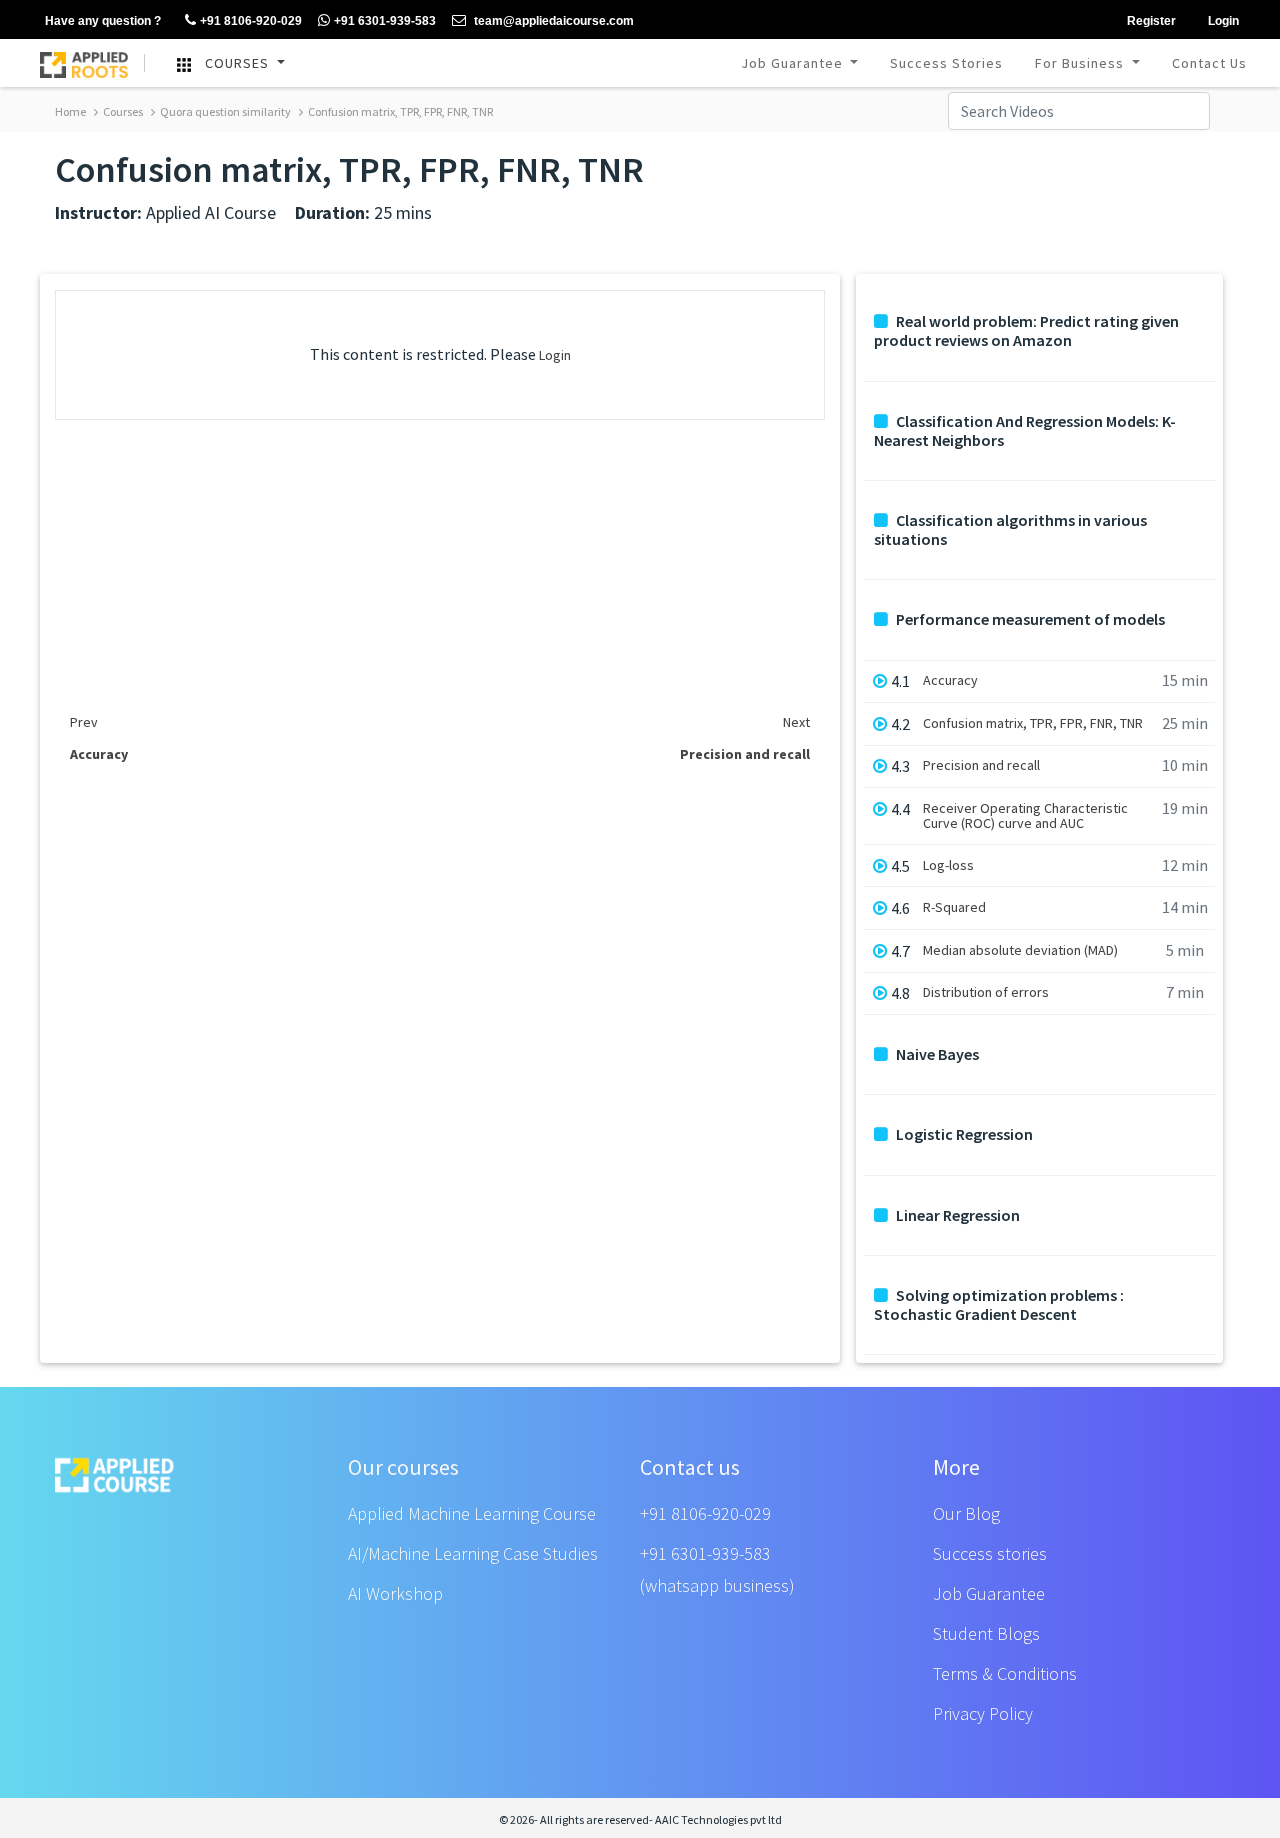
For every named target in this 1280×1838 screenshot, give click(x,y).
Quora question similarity (224, 111)
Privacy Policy (983, 1713)
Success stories (990, 1553)
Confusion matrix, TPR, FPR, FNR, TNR (399, 111)
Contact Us (1209, 63)
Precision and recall (981, 765)
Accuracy (950, 680)
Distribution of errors (986, 992)
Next (796, 722)
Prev (84, 722)
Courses (122, 111)
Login (555, 355)
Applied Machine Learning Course (472, 1513)
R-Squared (954, 907)
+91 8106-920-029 (705, 1513)
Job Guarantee (794, 63)
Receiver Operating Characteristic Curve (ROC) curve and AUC (1025, 816)
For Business (1081, 63)
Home (70, 111)
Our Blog (966, 1513)
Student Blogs (986, 1633)
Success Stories (946, 63)
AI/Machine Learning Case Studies (473, 1553)
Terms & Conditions (1005, 1673)
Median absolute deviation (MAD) (1020, 950)
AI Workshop (395, 1593)
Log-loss (948, 865)
